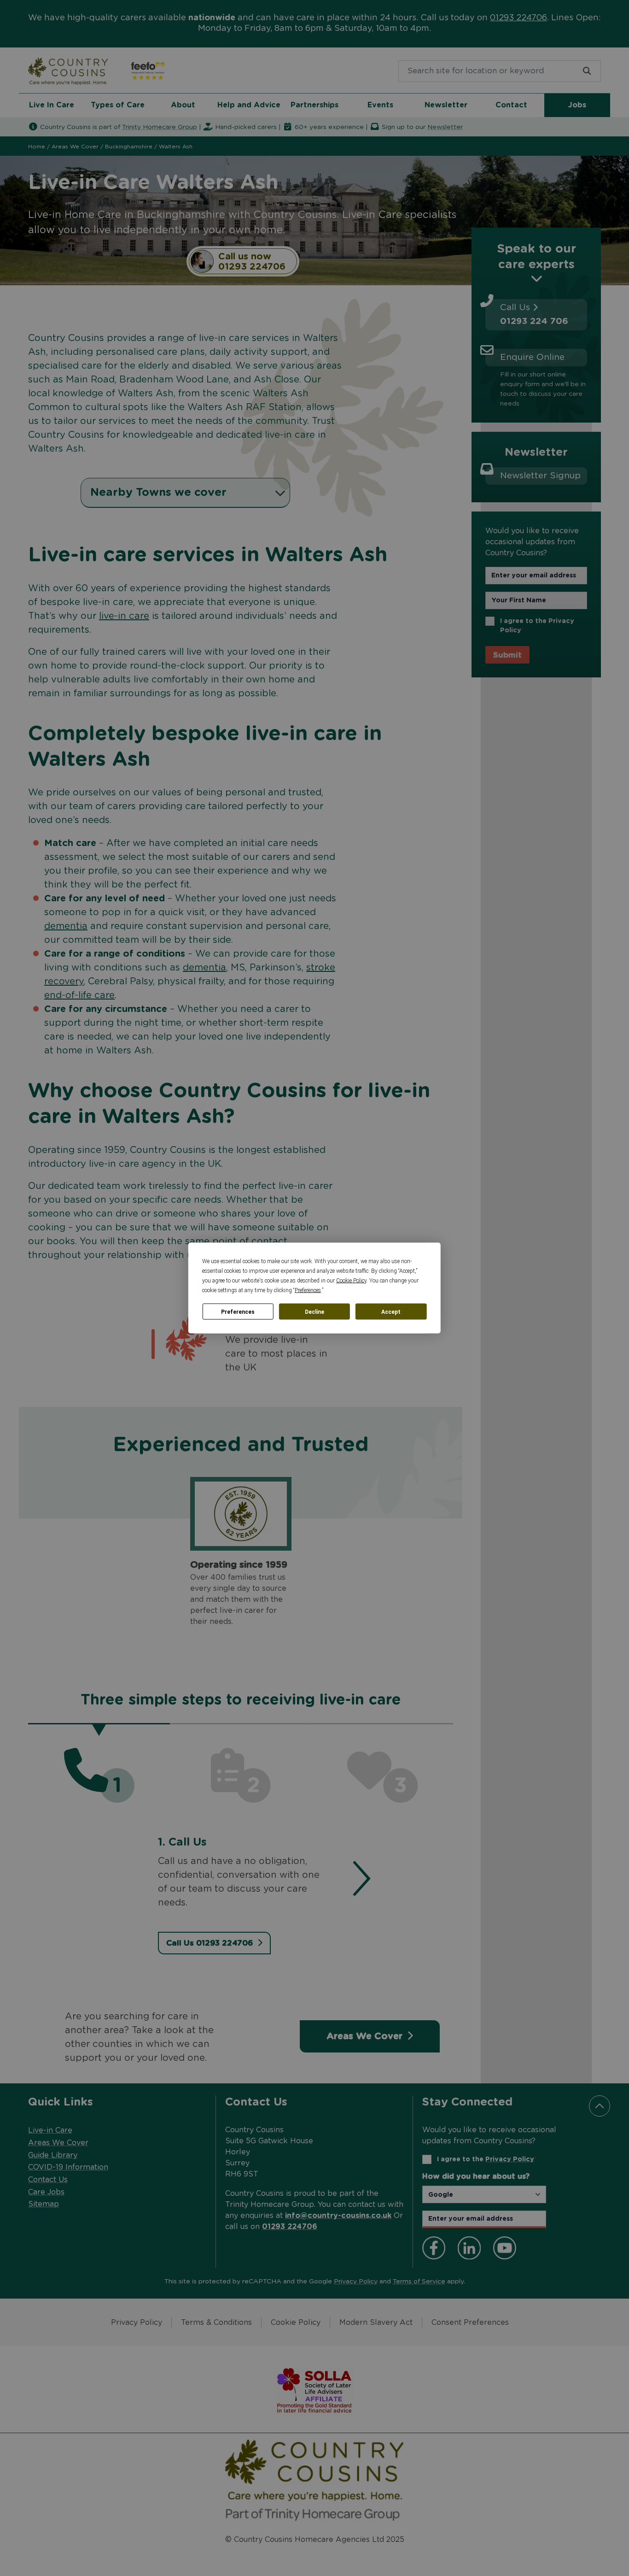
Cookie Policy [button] (351, 1281)
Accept (391, 1312)
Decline (314, 1312)
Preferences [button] (308, 1290)
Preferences (238, 1312)
